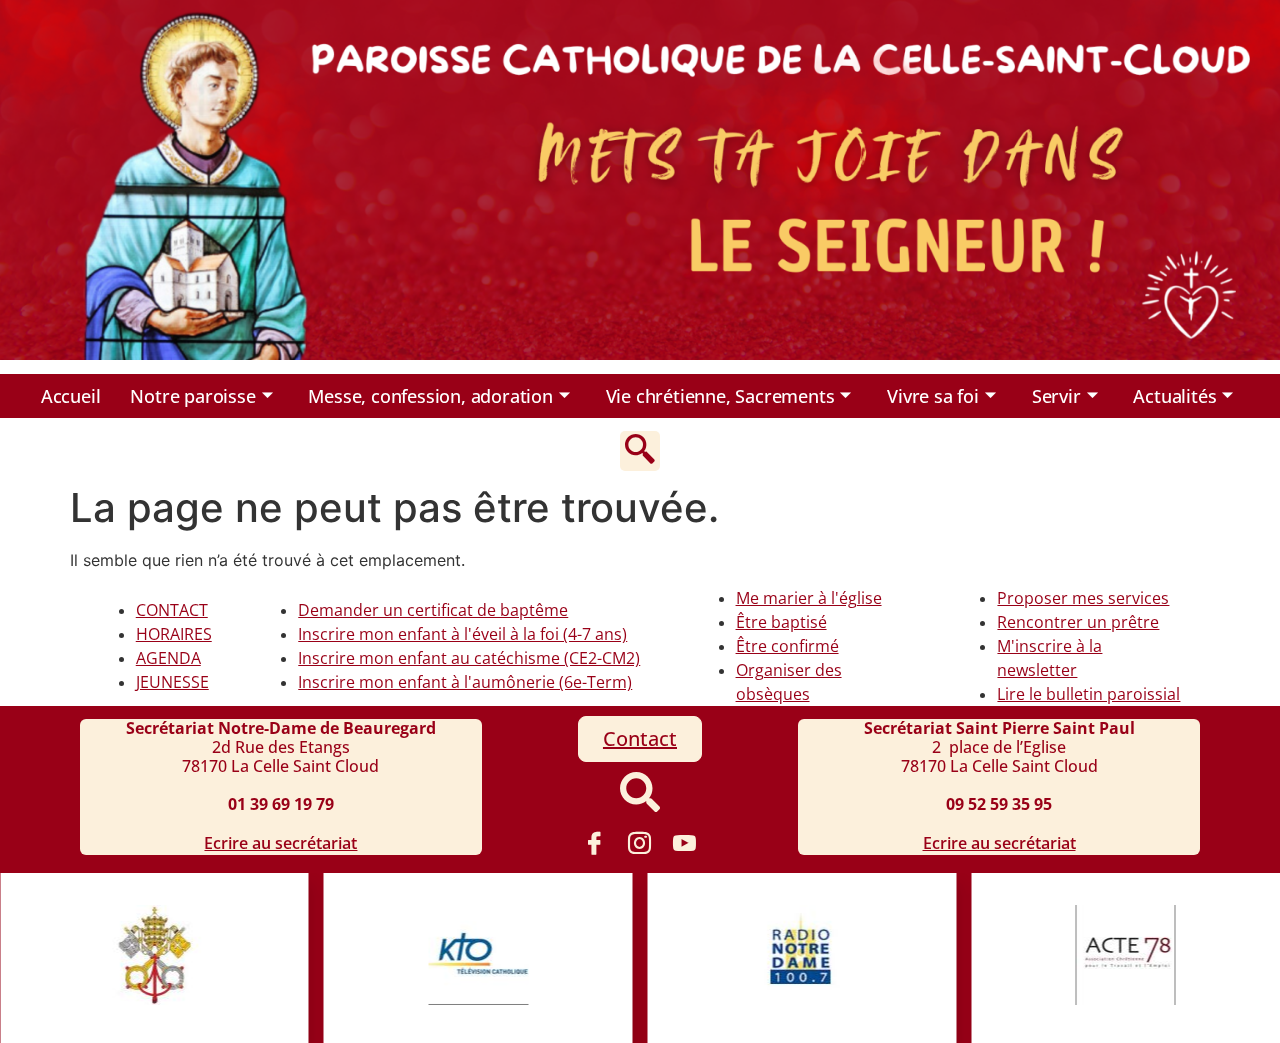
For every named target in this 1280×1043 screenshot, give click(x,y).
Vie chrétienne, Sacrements (720, 396)
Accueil (71, 396)
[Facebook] (595, 843)
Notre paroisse (192, 396)
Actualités (1174, 396)
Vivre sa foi (933, 396)
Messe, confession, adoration (430, 396)
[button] (640, 451)
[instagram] (640, 843)
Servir (1056, 396)
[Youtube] (685, 843)
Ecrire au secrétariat (280, 843)
